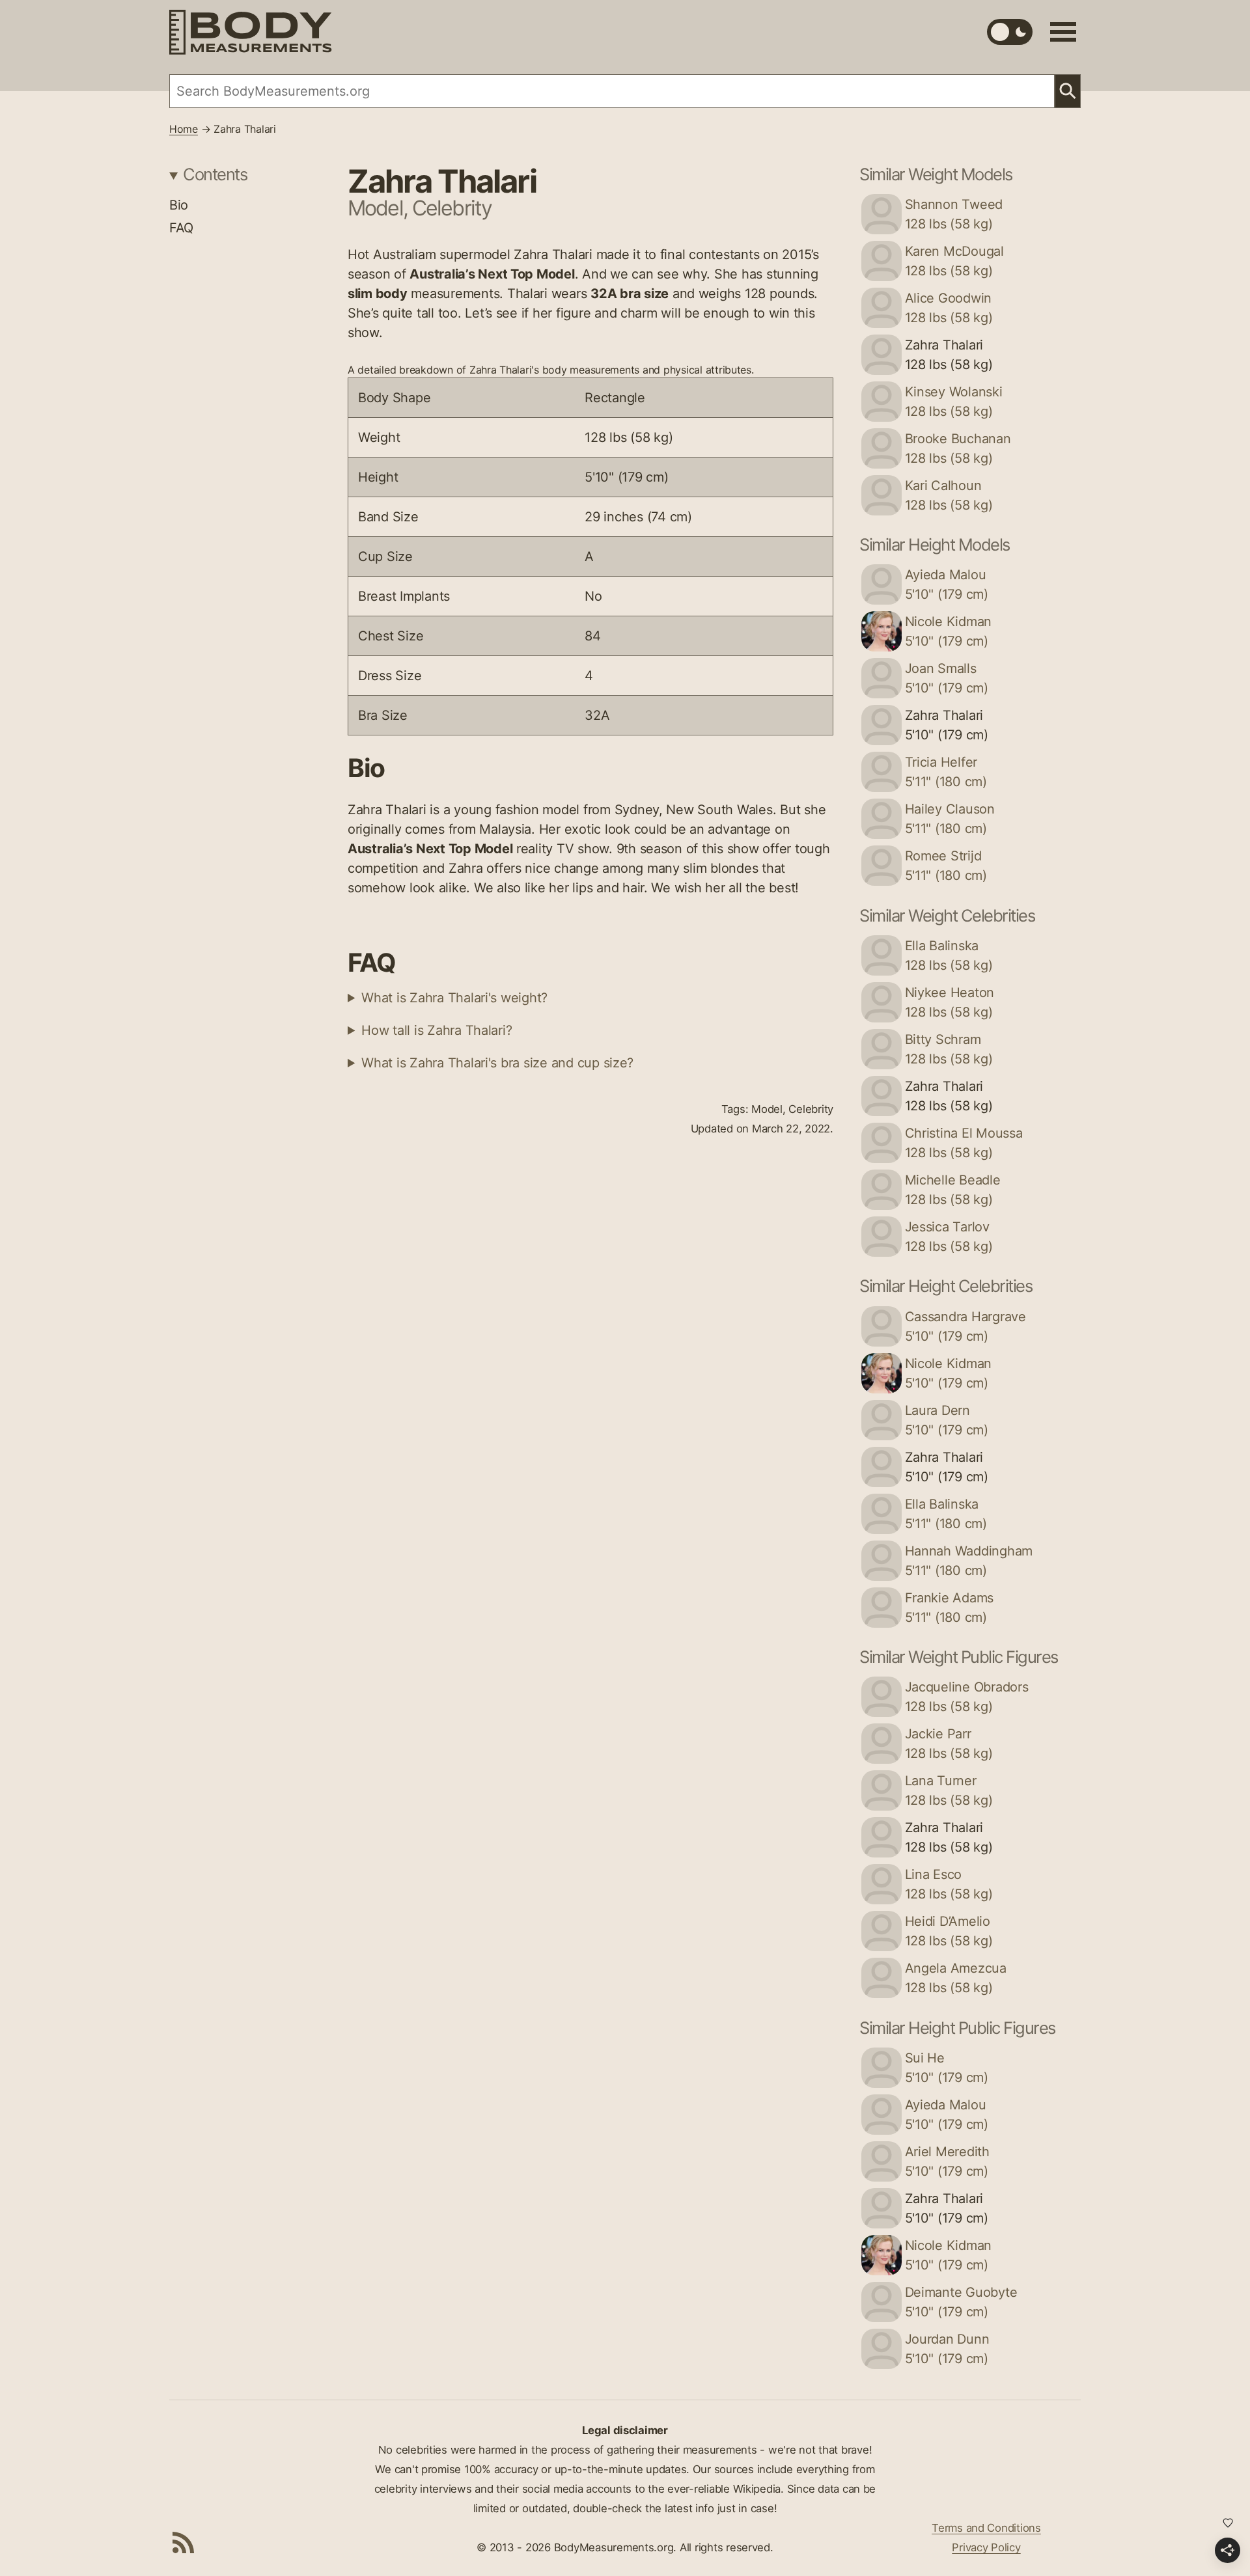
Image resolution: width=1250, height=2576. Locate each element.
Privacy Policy (986, 2547)
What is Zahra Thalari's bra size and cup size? (497, 1063)
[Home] (251, 32)
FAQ (181, 228)
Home (184, 129)
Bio (179, 205)
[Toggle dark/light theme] (1010, 32)
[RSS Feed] (184, 2542)
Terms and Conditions (986, 2528)
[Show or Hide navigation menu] (1063, 32)
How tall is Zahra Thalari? (437, 1030)
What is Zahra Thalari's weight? (454, 998)
